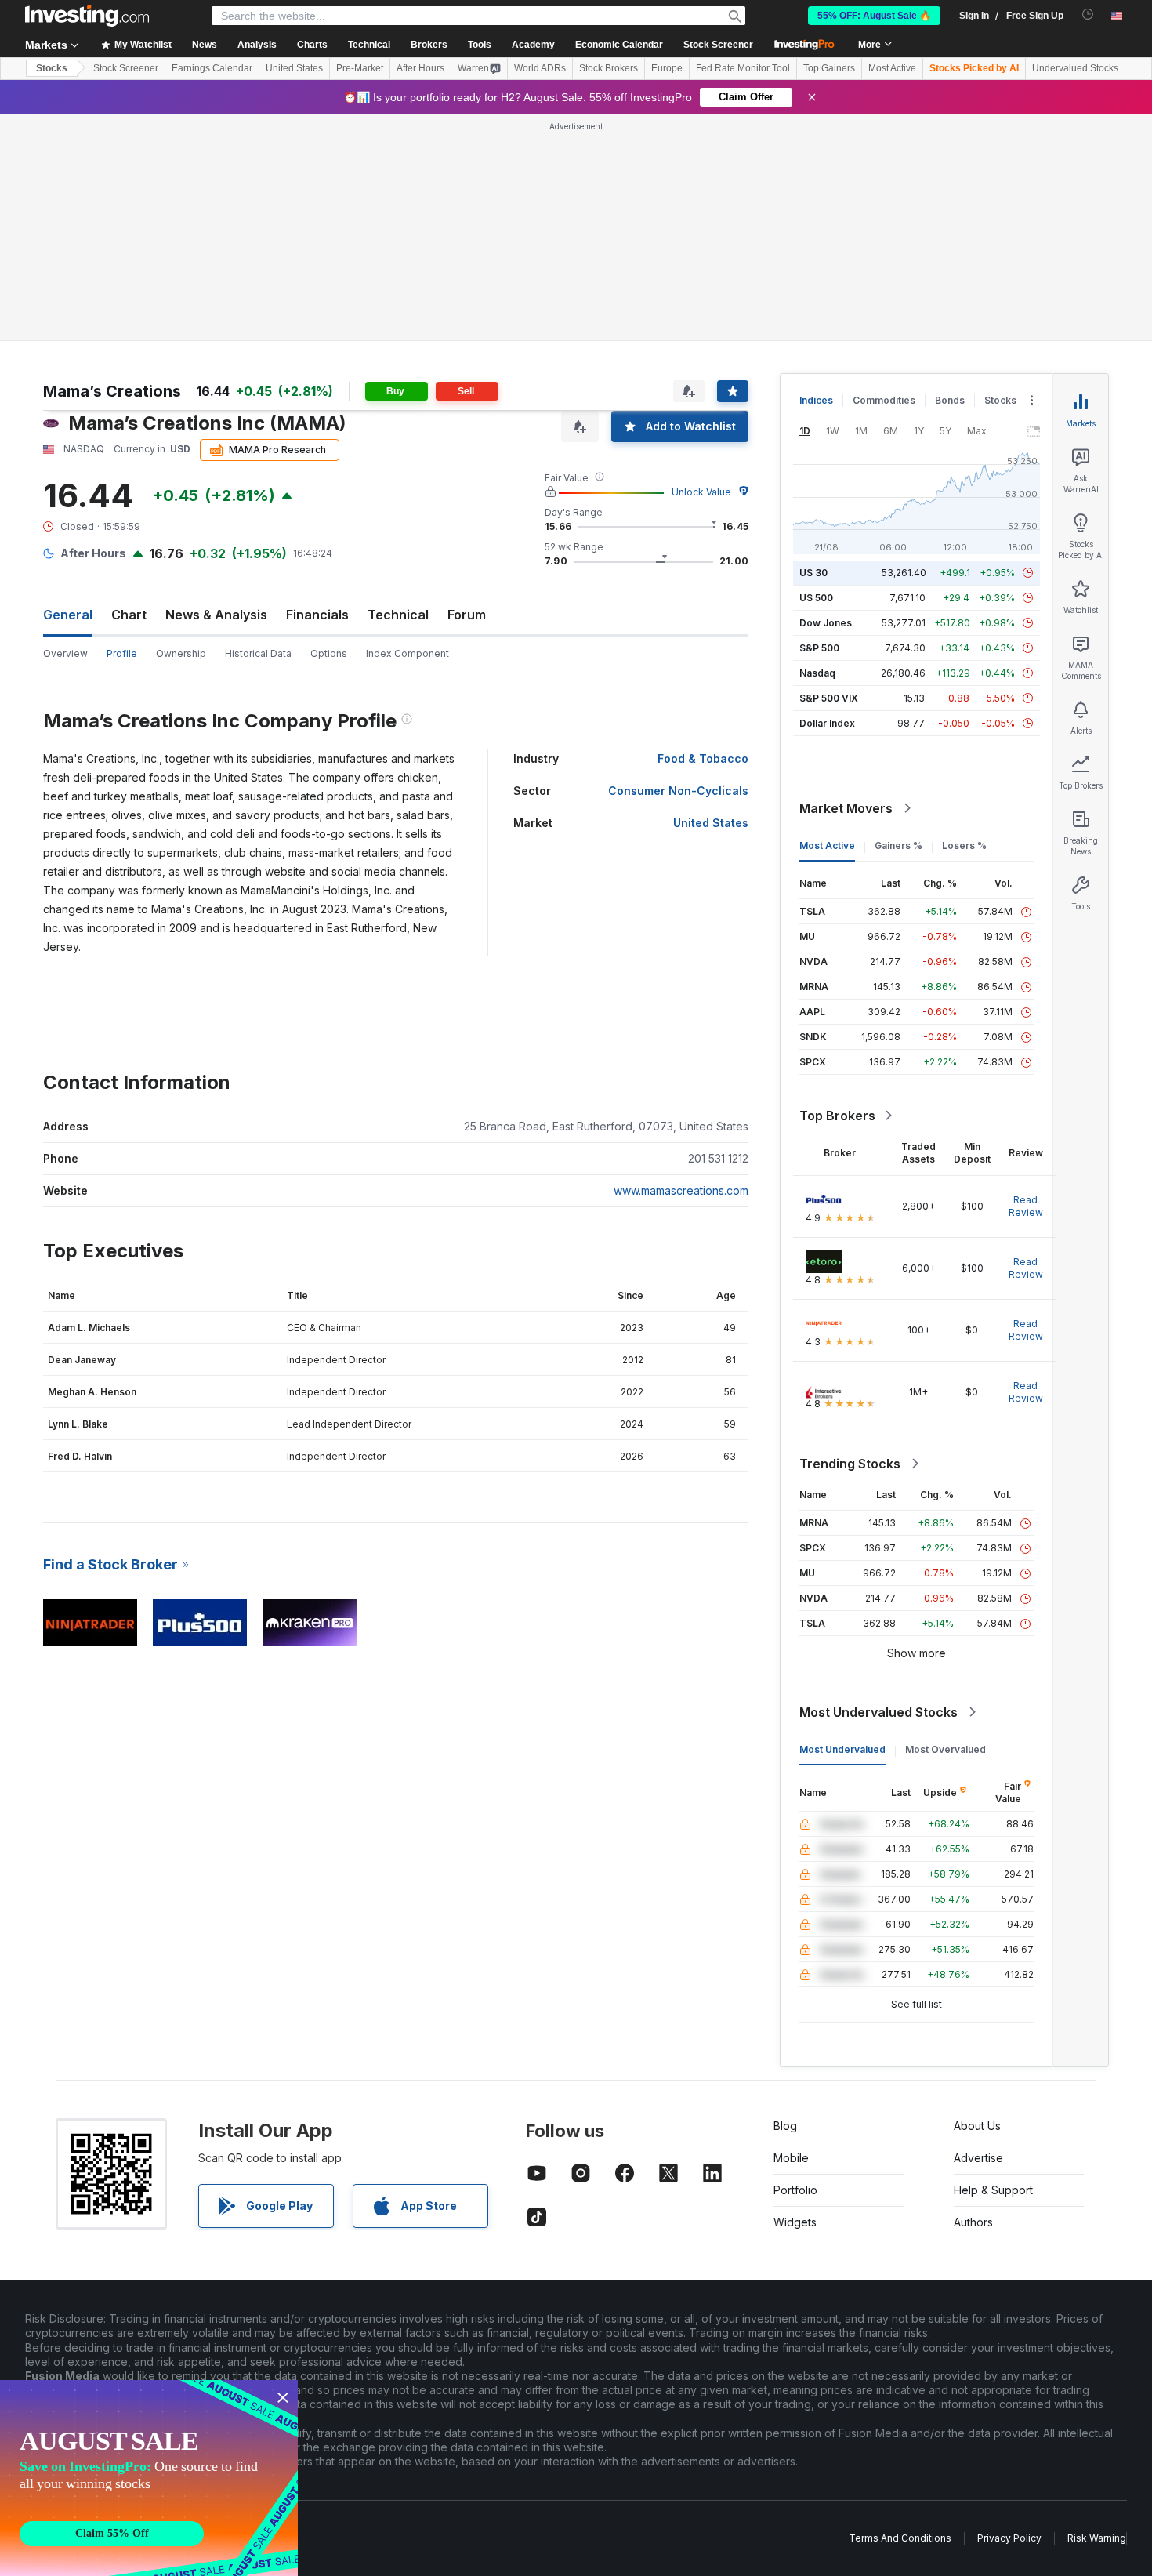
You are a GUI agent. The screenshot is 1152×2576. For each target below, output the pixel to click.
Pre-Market (360, 68)
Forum (467, 615)
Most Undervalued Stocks (878, 1712)
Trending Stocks (850, 1464)
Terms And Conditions (900, 2538)
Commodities (884, 400)
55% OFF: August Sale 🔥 (874, 16)
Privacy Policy (1009, 2538)
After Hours (420, 68)
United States (294, 68)
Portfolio (795, 2190)
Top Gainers (829, 68)
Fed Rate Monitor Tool (743, 68)
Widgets (795, 2222)
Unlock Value (701, 492)
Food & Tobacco (703, 758)
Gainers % (898, 845)
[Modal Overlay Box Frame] (149, 2478)
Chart (129, 615)
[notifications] (1088, 15)
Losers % (964, 845)
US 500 (816, 598)
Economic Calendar (619, 45)
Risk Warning (1097, 2538)
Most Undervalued (842, 1749)
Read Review (1026, 1206)
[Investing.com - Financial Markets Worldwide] (87, 16)
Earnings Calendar (212, 68)
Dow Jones (826, 623)
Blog (785, 2126)
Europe (667, 68)
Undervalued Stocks (1075, 68)
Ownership (181, 653)
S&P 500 (819, 648)
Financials (317, 615)
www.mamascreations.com (681, 1190)
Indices (816, 400)
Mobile (791, 2158)
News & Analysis (216, 615)
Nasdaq (817, 673)
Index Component (408, 653)
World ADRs (540, 68)
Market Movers (846, 808)
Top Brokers (837, 1116)
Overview (65, 653)
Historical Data (258, 653)
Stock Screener (718, 45)
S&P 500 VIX (829, 698)
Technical (398, 615)
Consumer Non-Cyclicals (678, 791)
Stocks (52, 68)
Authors (973, 2222)
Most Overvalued (946, 1749)
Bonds (950, 400)
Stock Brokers (609, 68)
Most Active (892, 68)
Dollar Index (827, 723)
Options (329, 653)
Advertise (978, 2158)
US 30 (813, 573)
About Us (977, 2126)
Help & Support (993, 2190)
